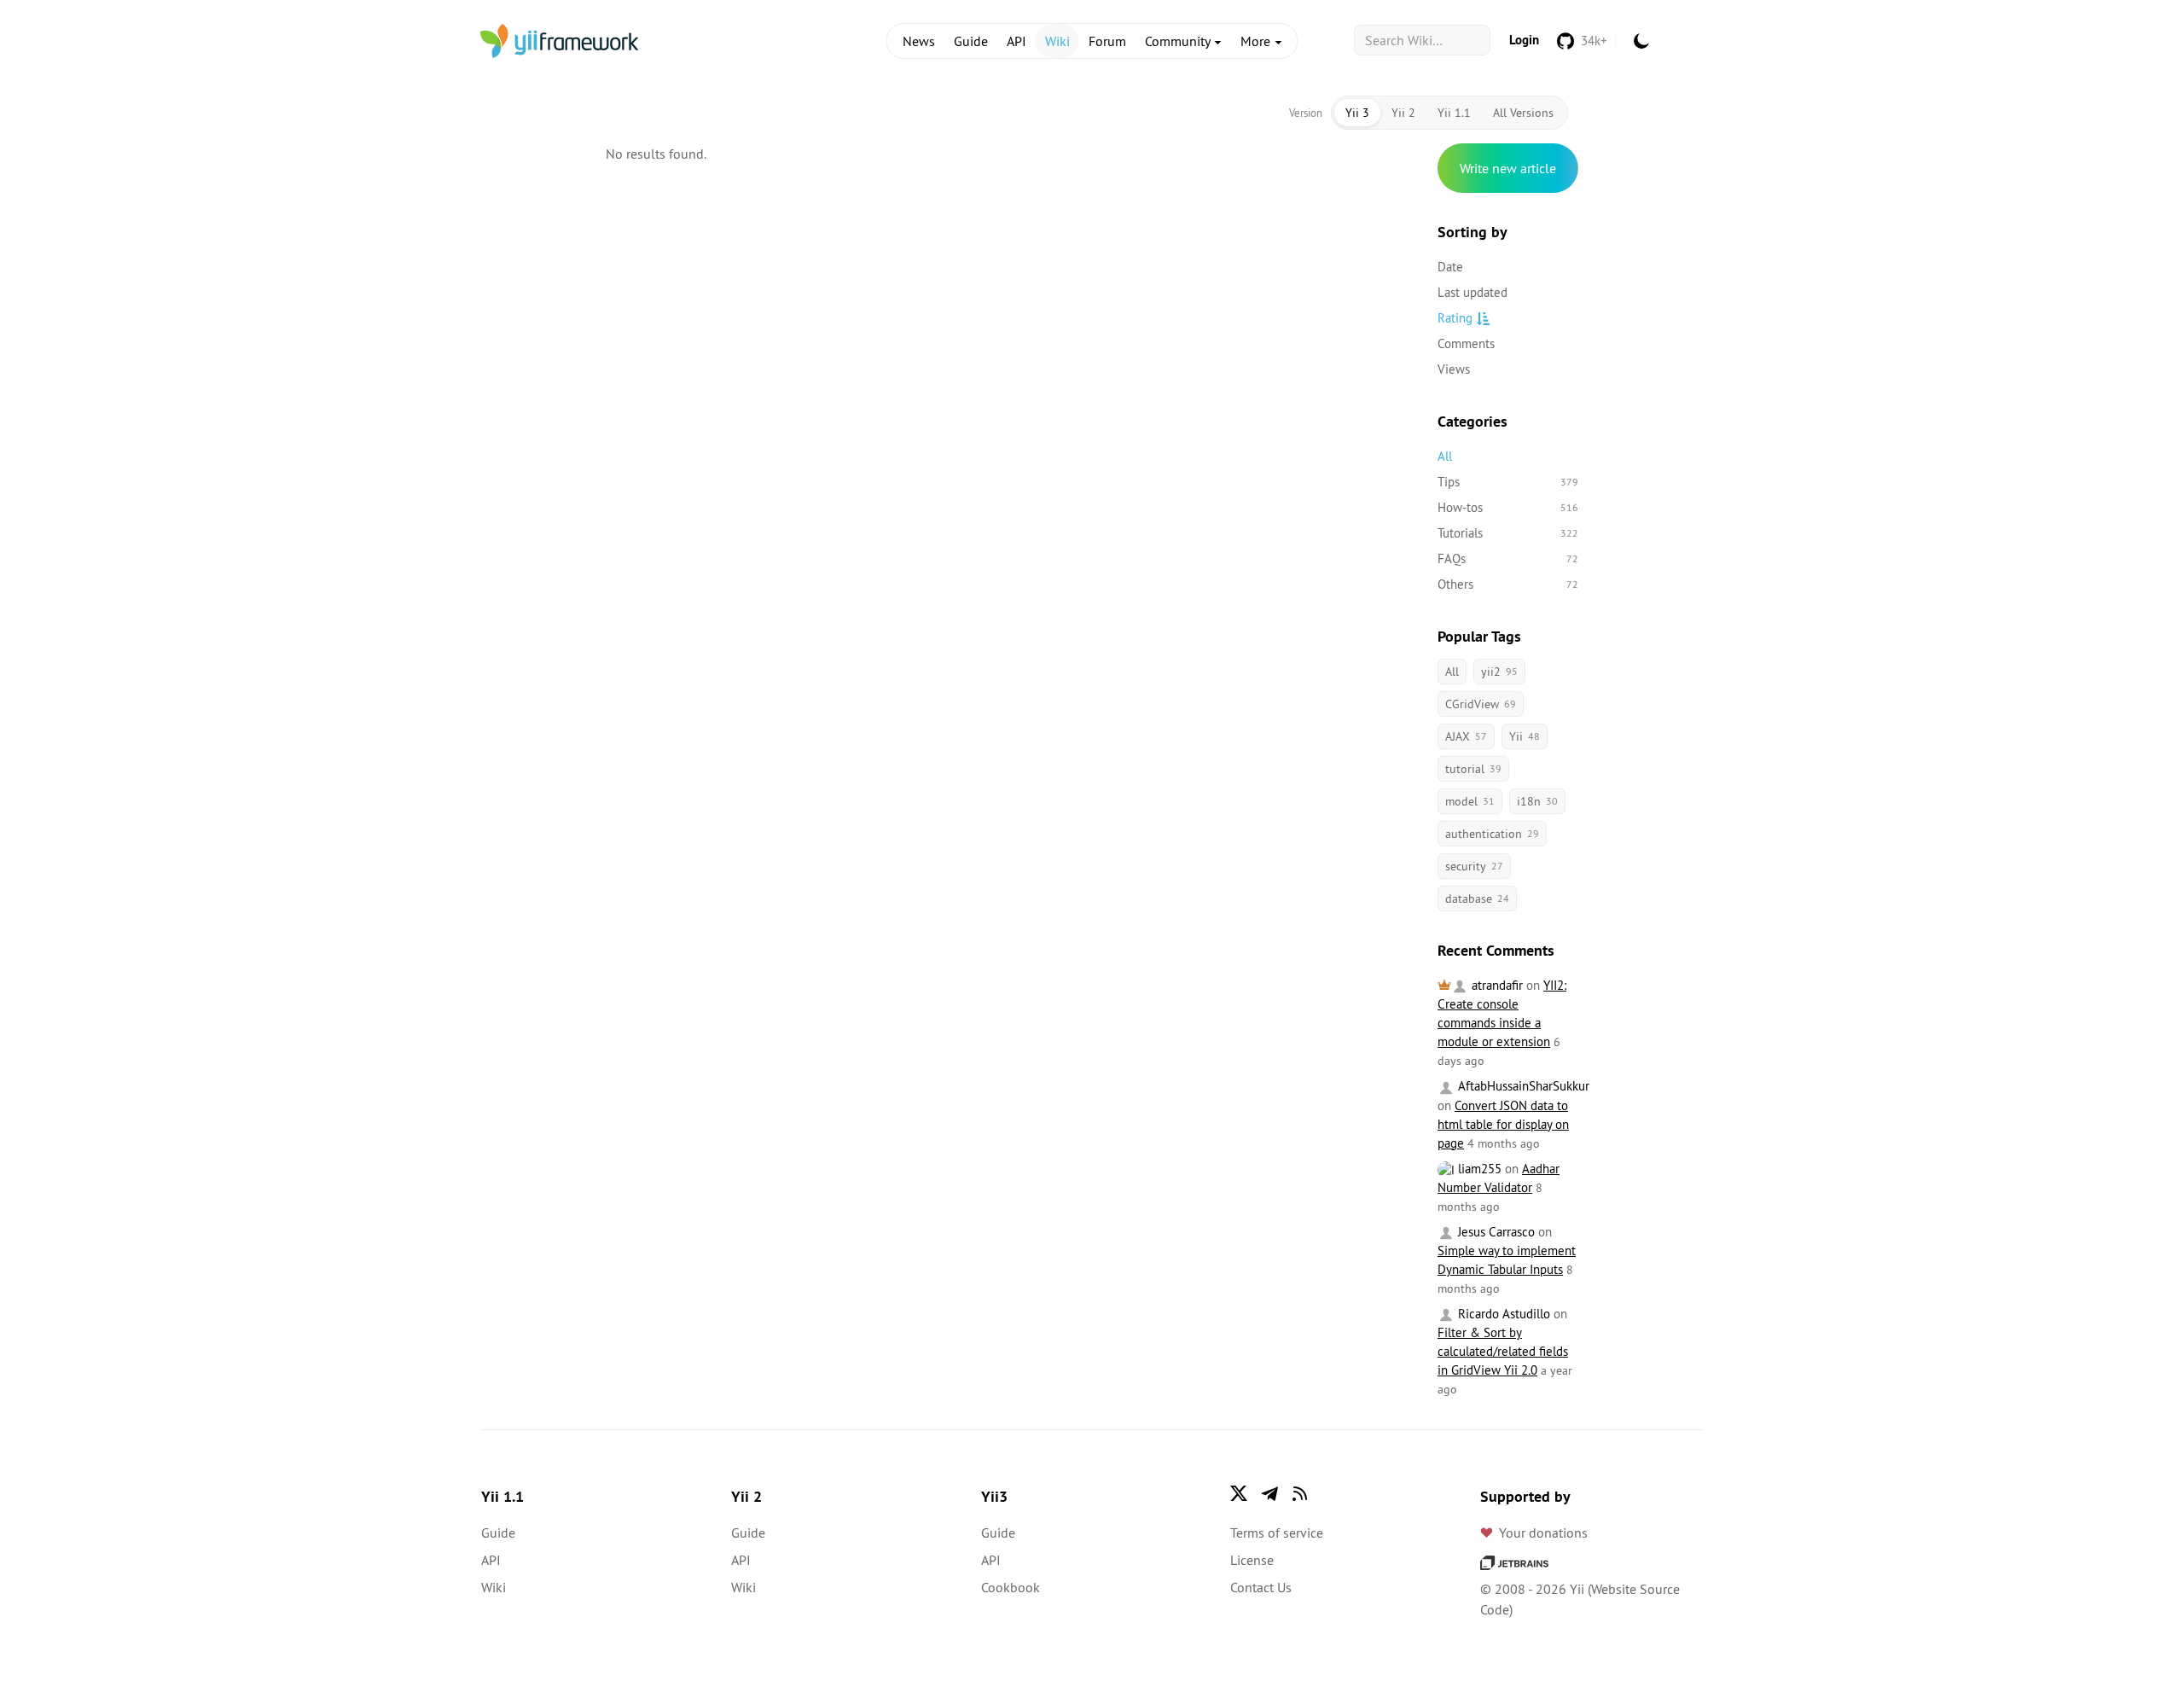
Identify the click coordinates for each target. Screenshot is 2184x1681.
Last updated (1472, 292)
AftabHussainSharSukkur (1522, 1086)
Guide (971, 41)
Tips (1508, 482)
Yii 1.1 (1454, 113)
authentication (1492, 834)
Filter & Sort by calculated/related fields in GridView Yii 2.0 (1503, 1351)
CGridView (1481, 704)
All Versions (1523, 113)
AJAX (1466, 736)
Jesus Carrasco (1495, 1232)
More (1257, 41)
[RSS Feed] (1300, 1493)
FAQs (1508, 558)
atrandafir (1496, 985)
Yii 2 (1403, 113)
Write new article (1508, 168)
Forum (1107, 41)
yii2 (1499, 672)
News (919, 41)
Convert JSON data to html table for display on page (1503, 1124)
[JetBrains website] (1514, 1562)
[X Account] (1239, 1493)
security (1474, 866)
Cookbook (1011, 1587)
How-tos (1508, 507)
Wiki (1057, 41)
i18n (1537, 801)
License (1252, 1560)
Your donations (1543, 1533)
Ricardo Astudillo (1502, 1314)
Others (1508, 584)
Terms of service (1277, 1533)
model (1470, 801)
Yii (1525, 736)
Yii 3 (1357, 113)
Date (1450, 267)
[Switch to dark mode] (1641, 41)
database (1477, 899)
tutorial (1473, 769)
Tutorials (1508, 533)
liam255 (1478, 1169)
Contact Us (1261, 1587)
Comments (1466, 343)
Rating (1455, 318)
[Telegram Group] (1269, 1493)
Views (1454, 369)
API (1016, 41)
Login (1524, 40)
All (1445, 456)
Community (1179, 41)
